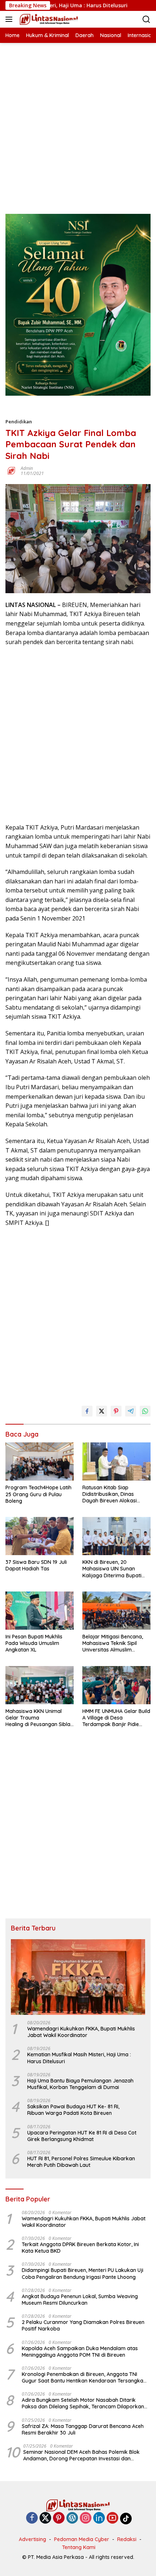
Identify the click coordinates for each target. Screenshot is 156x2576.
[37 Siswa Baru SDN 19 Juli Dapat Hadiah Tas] (40, 1536)
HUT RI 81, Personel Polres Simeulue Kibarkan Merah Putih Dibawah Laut (81, 2162)
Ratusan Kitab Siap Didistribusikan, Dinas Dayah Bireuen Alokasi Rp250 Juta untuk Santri (112, 1494)
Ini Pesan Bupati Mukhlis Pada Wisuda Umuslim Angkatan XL (34, 1643)
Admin (27, 468)
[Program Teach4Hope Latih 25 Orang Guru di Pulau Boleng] (40, 1462)
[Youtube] (112, 2518)
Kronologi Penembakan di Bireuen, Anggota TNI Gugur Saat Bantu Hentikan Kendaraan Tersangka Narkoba (83, 2377)
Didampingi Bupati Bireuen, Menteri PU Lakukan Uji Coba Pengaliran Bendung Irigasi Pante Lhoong (83, 2273)
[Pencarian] (146, 19)
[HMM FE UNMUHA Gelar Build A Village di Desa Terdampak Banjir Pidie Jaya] (116, 1685)
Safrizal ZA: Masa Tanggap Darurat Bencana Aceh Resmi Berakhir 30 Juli (83, 2429)
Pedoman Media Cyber (82, 2539)
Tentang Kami (79, 2547)
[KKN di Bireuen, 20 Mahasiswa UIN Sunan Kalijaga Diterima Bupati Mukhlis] (116, 1536)
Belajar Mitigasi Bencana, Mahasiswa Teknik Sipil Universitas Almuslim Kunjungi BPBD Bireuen (113, 1643)
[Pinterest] (59, 2518)
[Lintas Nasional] (48, 19)
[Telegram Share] (131, 1411)
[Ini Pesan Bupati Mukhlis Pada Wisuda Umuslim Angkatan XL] (40, 1611)
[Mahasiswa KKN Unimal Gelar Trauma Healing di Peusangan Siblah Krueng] (40, 1685)
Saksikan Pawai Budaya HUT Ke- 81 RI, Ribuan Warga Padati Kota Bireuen (73, 2110)
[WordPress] (72, 2518)
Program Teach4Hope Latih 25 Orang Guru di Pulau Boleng (38, 1494)
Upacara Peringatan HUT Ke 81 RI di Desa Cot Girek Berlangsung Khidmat (82, 2136)
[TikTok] (126, 2519)
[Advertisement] (78, 121)
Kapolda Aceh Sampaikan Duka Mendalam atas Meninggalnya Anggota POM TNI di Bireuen (80, 2352)
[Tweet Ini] (102, 1411)
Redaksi (127, 2539)
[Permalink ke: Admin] (11, 470)
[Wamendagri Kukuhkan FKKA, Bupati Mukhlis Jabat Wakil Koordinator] (78, 1977)
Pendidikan (19, 422)
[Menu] (10, 19)
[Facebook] (32, 2518)
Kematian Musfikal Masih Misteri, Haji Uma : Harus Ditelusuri (79, 2058)
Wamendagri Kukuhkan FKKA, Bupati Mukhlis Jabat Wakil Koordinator (81, 2032)
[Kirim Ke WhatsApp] (145, 1411)
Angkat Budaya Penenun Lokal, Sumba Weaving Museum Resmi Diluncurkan (80, 2300)
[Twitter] (45, 2518)
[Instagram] (86, 2518)
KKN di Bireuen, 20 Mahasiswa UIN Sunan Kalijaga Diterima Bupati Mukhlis (112, 1569)
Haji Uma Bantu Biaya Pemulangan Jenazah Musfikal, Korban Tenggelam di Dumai (80, 2084)
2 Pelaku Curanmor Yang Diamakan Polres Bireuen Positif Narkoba (83, 2325)
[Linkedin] (99, 2518)
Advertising (32, 2539)
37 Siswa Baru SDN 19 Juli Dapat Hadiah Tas (36, 1565)
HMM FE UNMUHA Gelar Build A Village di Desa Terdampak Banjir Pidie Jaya (116, 1718)
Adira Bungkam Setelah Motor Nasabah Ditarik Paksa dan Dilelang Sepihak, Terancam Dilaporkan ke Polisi (83, 2403)
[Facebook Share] (87, 1411)
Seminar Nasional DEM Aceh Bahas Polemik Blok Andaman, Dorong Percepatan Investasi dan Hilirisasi (81, 2455)
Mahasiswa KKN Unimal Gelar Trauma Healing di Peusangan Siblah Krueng (39, 1718)
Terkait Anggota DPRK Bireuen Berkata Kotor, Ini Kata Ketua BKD (80, 2248)
